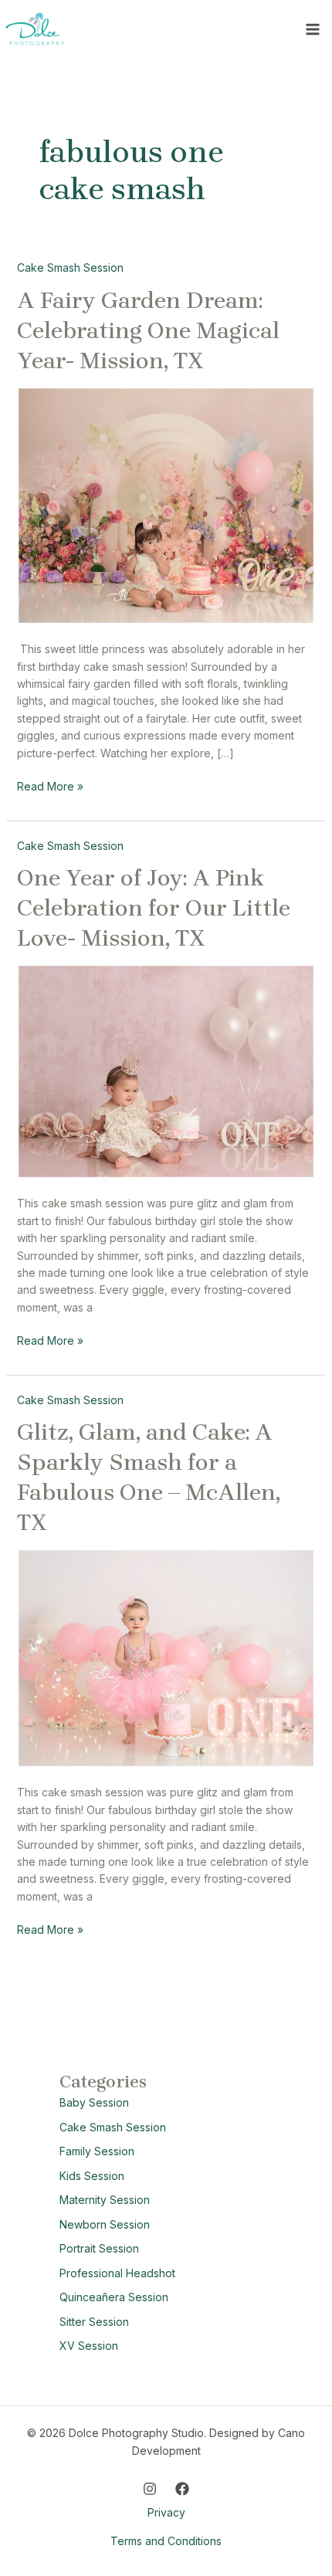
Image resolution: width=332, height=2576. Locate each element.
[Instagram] (150, 2489)
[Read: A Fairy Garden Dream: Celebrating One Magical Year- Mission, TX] (166, 504)
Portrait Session (99, 2248)
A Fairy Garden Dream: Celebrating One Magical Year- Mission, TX (148, 330)
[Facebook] (182, 2489)
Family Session (97, 2151)
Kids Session (92, 2176)
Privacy (166, 2512)
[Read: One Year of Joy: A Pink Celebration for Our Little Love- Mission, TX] (166, 1070)
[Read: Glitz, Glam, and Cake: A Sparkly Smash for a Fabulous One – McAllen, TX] (166, 1657)
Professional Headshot (117, 2273)
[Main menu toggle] (312, 29)
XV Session (89, 2346)
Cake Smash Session (70, 267)
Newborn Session (105, 2224)
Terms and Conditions (166, 2541)
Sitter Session (94, 2322)
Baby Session (94, 2102)
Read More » (50, 785)
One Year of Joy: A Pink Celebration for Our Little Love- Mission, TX (154, 908)
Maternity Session (105, 2200)
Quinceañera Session (114, 2297)
